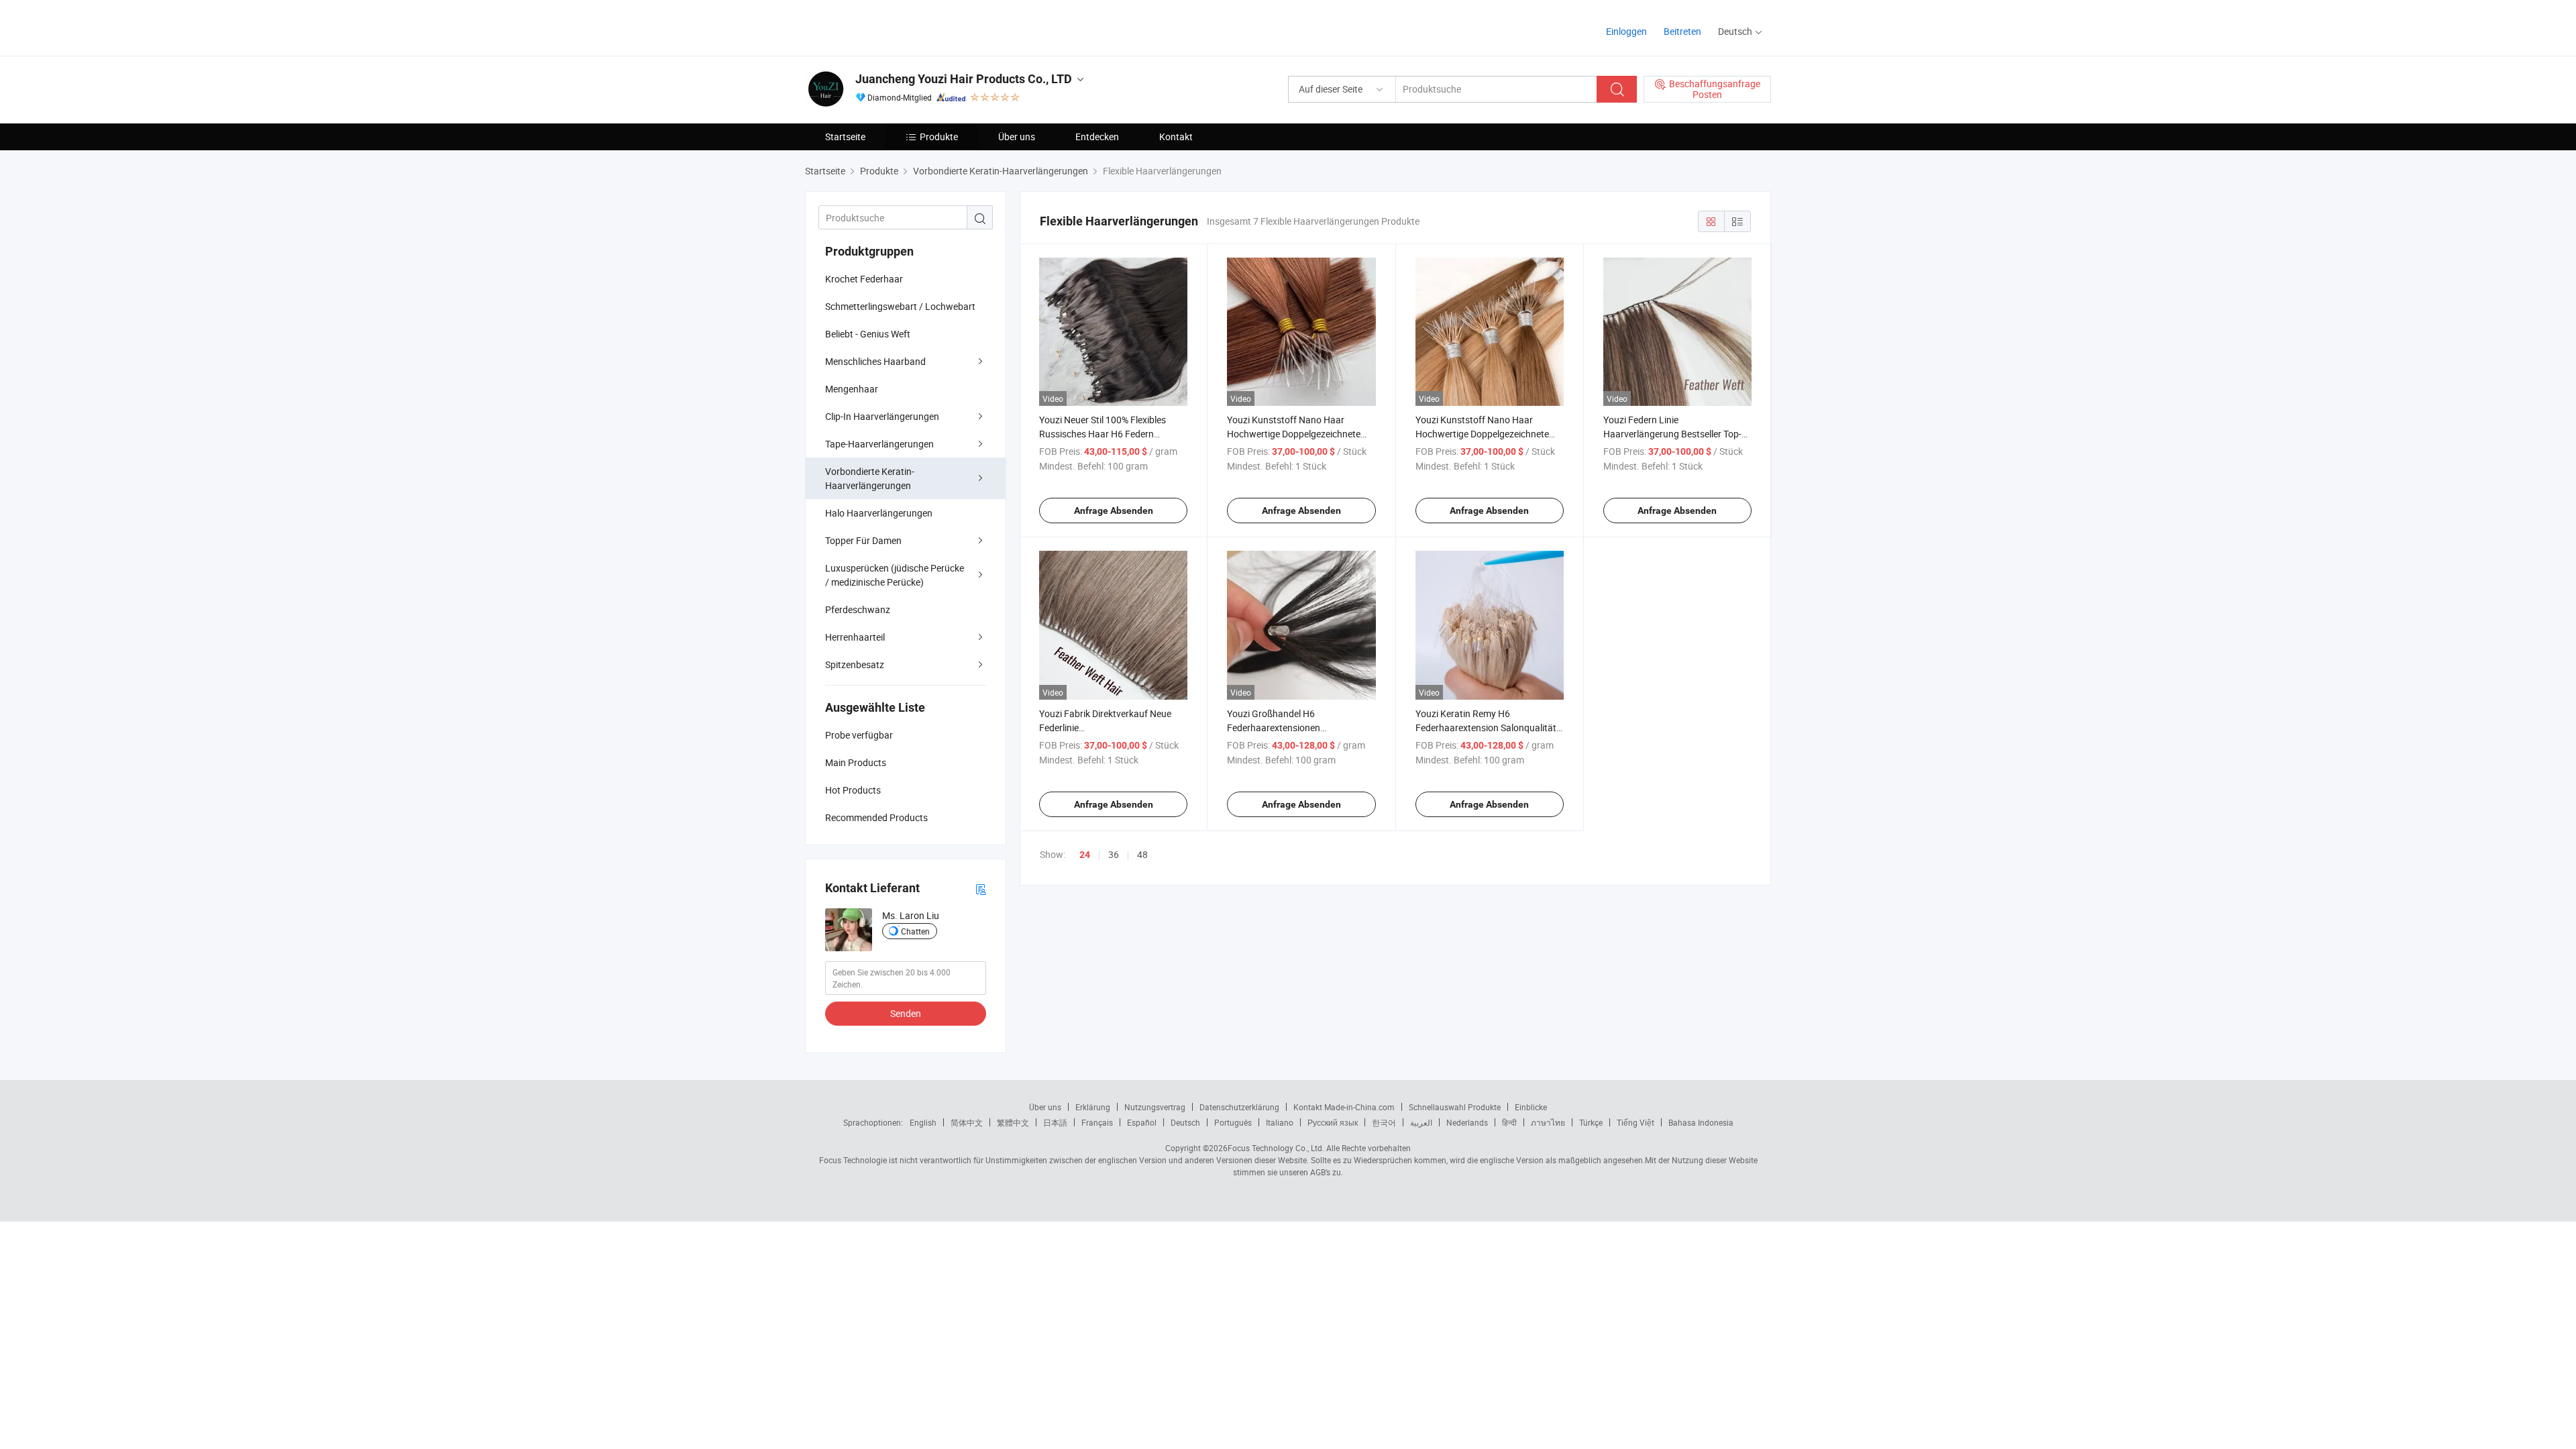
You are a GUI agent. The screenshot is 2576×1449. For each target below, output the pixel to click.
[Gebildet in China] (891, 26)
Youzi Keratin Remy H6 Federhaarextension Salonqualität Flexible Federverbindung (1486, 728)
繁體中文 (1013, 1122)
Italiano (1280, 1122)
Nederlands (1467, 1122)
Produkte (939, 137)
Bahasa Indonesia (1701, 1122)
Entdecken (1097, 137)
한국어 (1384, 1122)
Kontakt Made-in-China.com (1344, 1107)
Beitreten (1682, 31)
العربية (1421, 1122)
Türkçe (1591, 1122)
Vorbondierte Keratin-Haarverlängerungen (870, 478)
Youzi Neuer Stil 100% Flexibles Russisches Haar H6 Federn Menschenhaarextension (1103, 434)
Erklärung (1093, 1107)
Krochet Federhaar (864, 279)
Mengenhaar (852, 389)
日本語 (1055, 1122)
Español (1142, 1122)
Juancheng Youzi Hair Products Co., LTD (964, 79)
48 (1142, 854)
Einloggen (1626, 31)
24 (1085, 855)
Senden (906, 1013)
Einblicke (1531, 1107)
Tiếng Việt (1635, 1122)
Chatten (915, 931)
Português (1233, 1122)
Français (1097, 1122)
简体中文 (967, 1122)
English (923, 1122)
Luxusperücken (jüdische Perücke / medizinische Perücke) (895, 575)
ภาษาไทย (1548, 1122)
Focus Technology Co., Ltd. (1276, 1148)
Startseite (845, 137)
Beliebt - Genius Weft (868, 334)
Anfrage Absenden (1114, 511)
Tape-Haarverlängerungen (879, 444)
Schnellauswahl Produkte (1455, 1107)
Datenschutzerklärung (1239, 1107)
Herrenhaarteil (855, 637)
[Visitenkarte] (981, 889)
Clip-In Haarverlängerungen (882, 416)
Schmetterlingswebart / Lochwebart (900, 306)
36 (1114, 854)
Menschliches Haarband (875, 361)
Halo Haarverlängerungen (879, 513)
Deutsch (1185, 1122)
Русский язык (1333, 1122)
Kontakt (1176, 137)
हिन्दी (1509, 1122)
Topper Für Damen (863, 540)
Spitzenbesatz (855, 664)
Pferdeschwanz (858, 609)
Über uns (1017, 137)
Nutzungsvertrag (1155, 1107)
